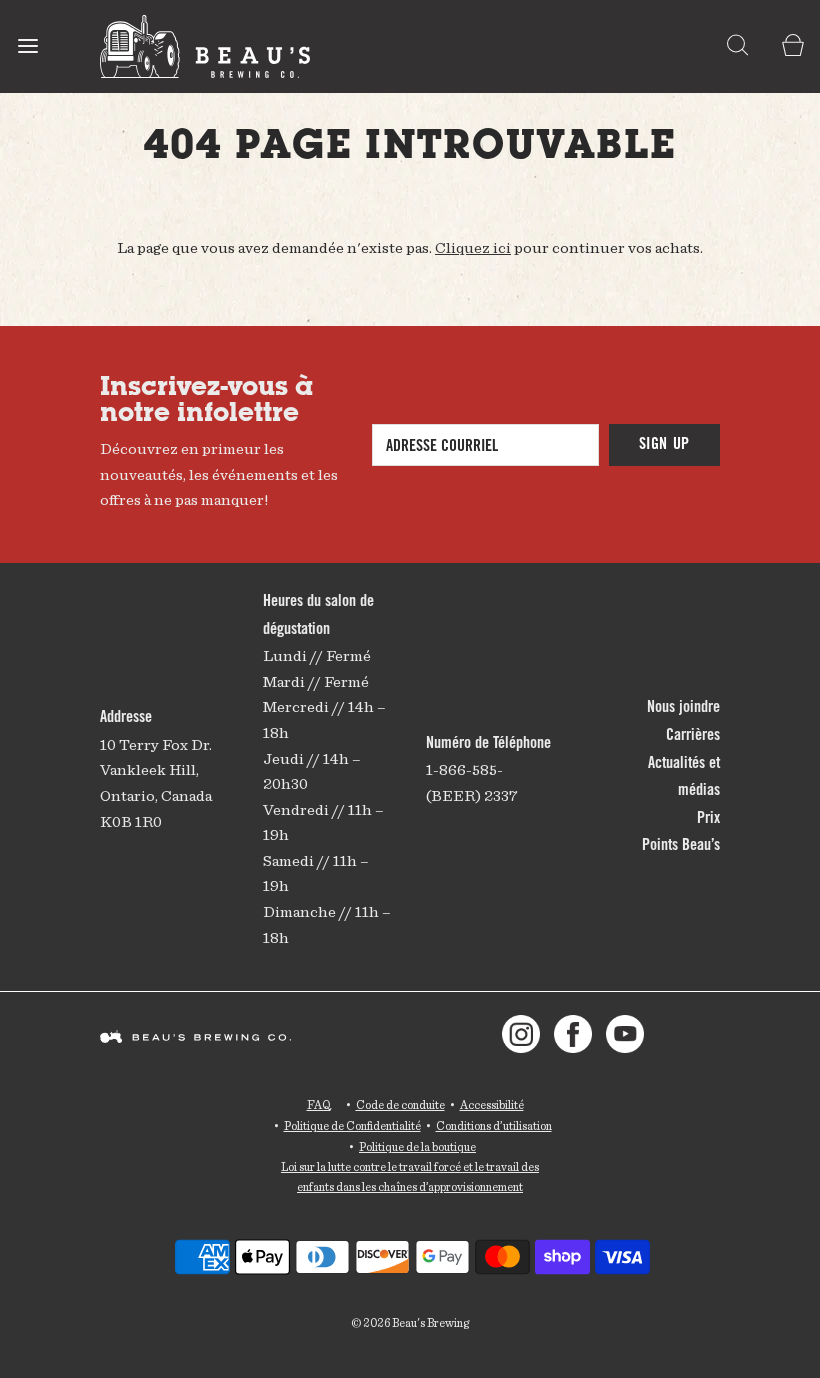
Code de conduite (400, 1104)
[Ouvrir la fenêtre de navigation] (27, 46)
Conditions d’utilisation (494, 1125)
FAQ (319, 1104)
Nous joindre (683, 708)
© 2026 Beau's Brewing (410, 1322)
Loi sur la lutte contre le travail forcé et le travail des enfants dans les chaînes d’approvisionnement (410, 1176)
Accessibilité (492, 1104)
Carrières (693, 736)
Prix (708, 819)
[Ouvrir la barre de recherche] (737, 46)
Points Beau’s (681, 846)
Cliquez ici (473, 247)
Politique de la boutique (417, 1146)
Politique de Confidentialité (352, 1125)
